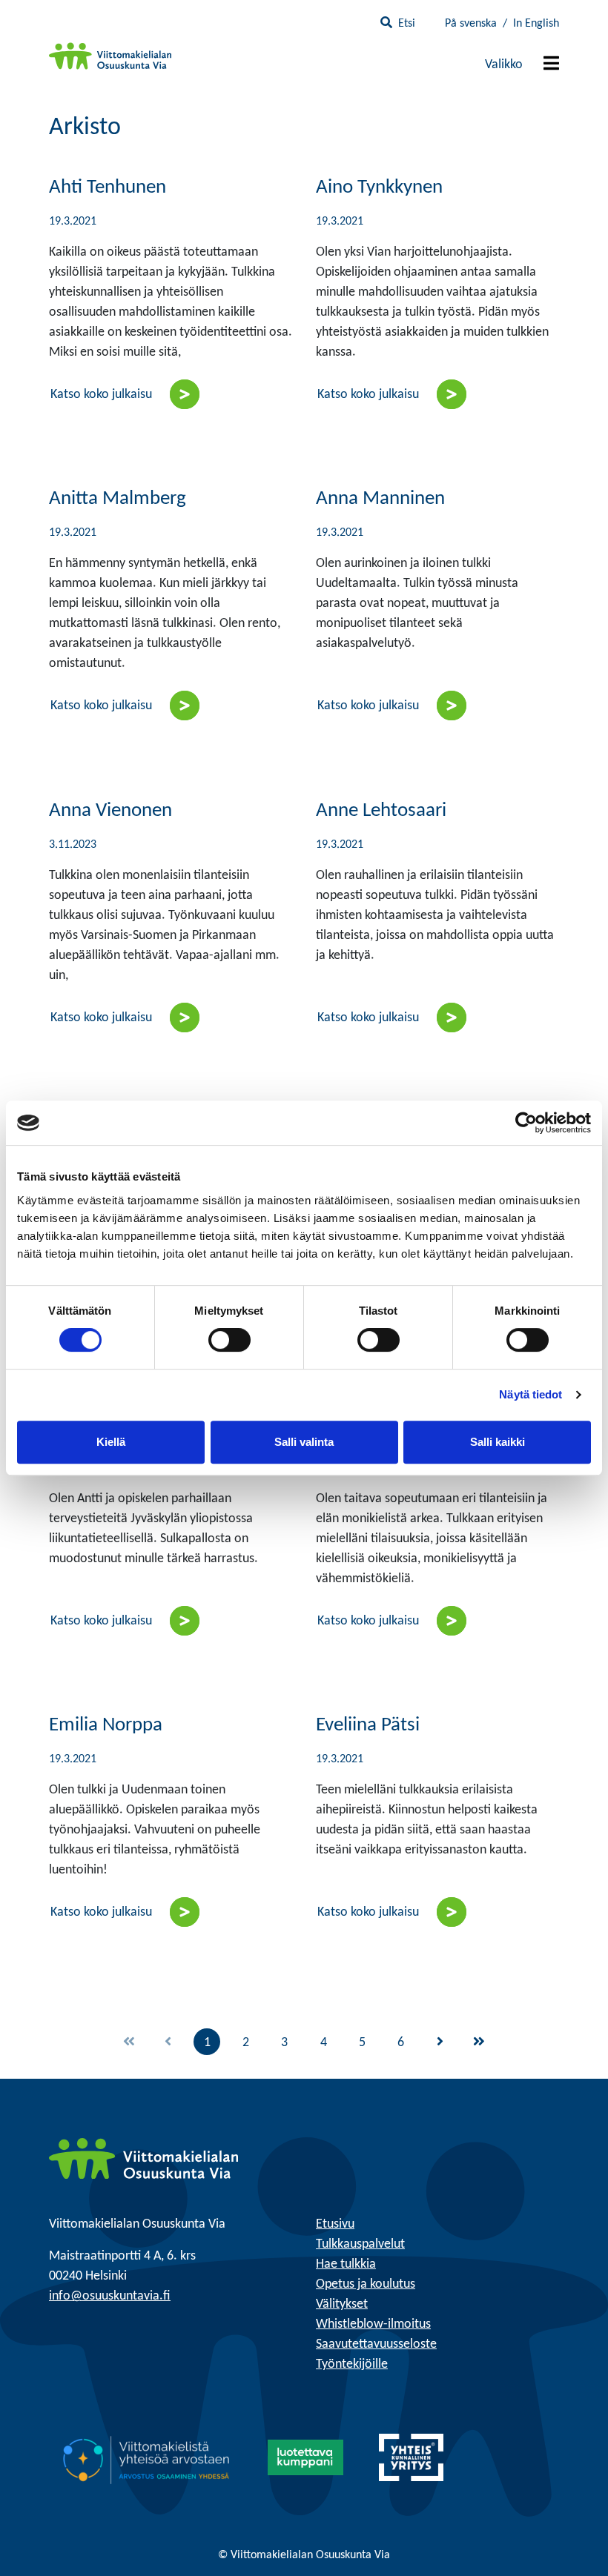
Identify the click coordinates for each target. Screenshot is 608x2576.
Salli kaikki (498, 1442)
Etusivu (335, 2224)
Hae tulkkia (346, 2264)
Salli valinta (304, 1442)
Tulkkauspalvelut (360, 2244)
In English (536, 24)
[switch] (229, 1340)
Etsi (407, 24)
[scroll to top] (566, 2534)
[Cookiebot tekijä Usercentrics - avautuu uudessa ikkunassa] (526, 1123)
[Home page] (143, 2158)
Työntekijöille (352, 2364)
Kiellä (111, 1442)
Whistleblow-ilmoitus (373, 2324)
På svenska (471, 24)
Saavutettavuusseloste (376, 2344)
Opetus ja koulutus (366, 2284)
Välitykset (342, 2304)
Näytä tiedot (531, 1394)
